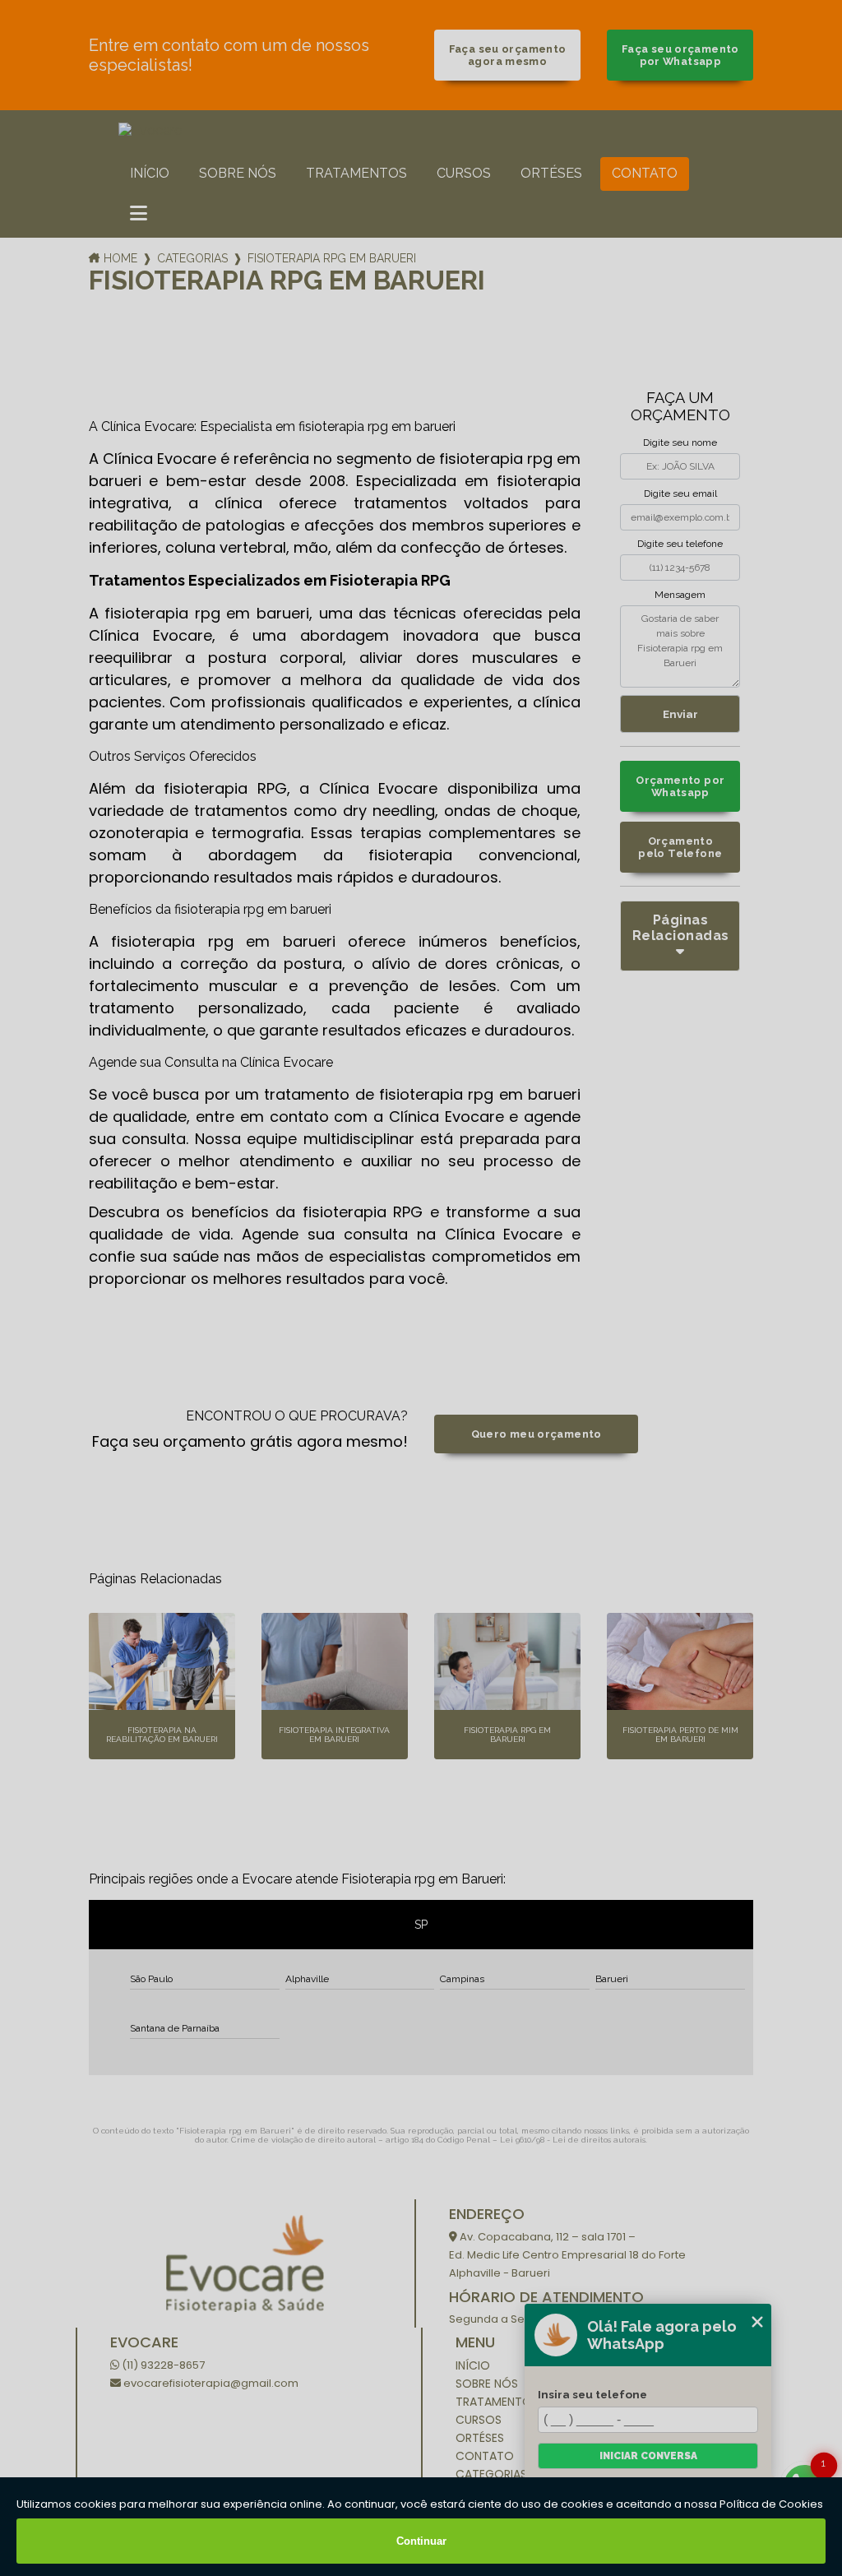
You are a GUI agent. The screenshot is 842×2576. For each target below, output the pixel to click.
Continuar (421, 2541)
